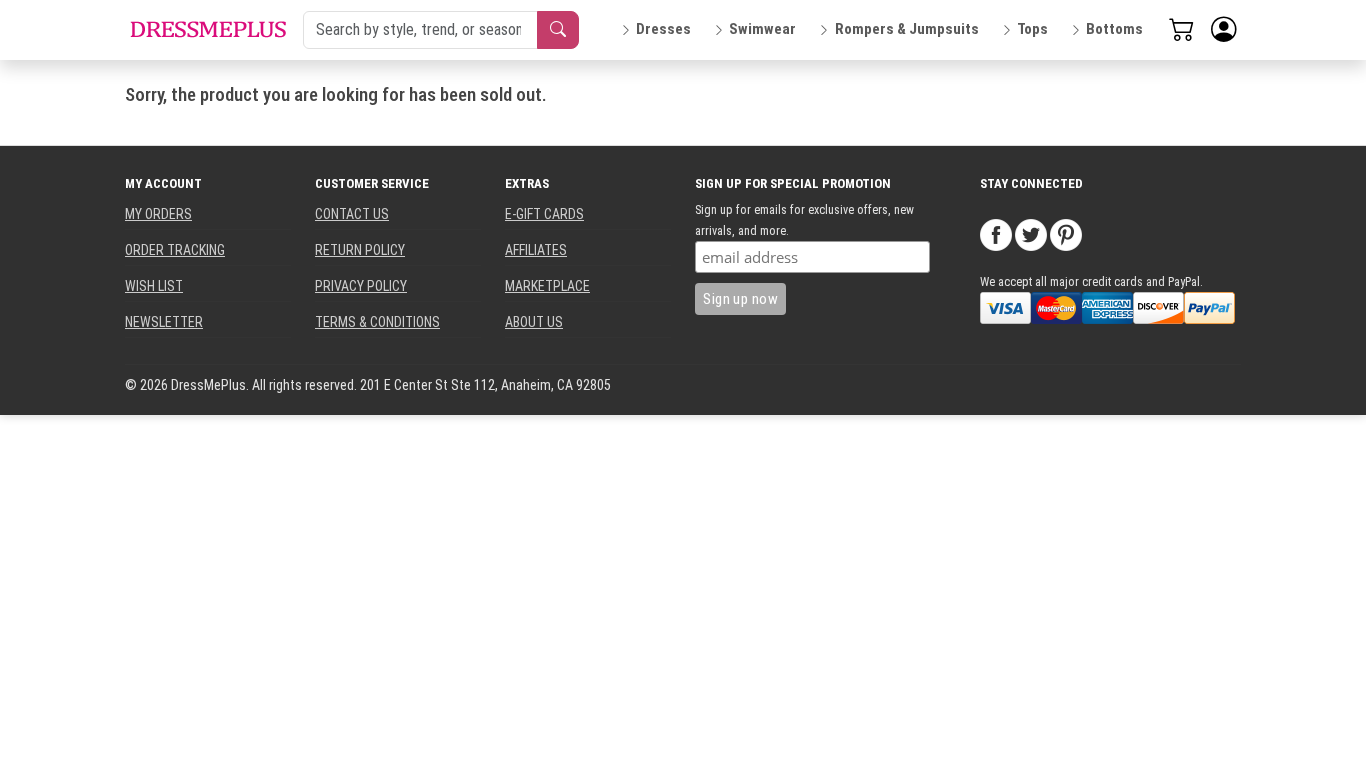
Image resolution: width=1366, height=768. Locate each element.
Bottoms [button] (1114, 29)
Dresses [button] (663, 29)
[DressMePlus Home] (208, 29)
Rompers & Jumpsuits (907, 29)
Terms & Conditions (377, 322)
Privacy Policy (361, 286)
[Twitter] (1031, 234)
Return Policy (360, 250)
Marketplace (547, 286)
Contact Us (352, 214)
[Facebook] (996, 234)
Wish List (154, 286)
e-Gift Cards (544, 214)
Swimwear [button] (762, 29)
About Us (534, 322)
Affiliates (536, 250)
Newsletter (164, 322)
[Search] (558, 30)
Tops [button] (1032, 29)
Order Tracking (175, 250)
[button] (1224, 30)
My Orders (158, 214)
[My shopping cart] (1182, 29)
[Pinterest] (1066, 234)
